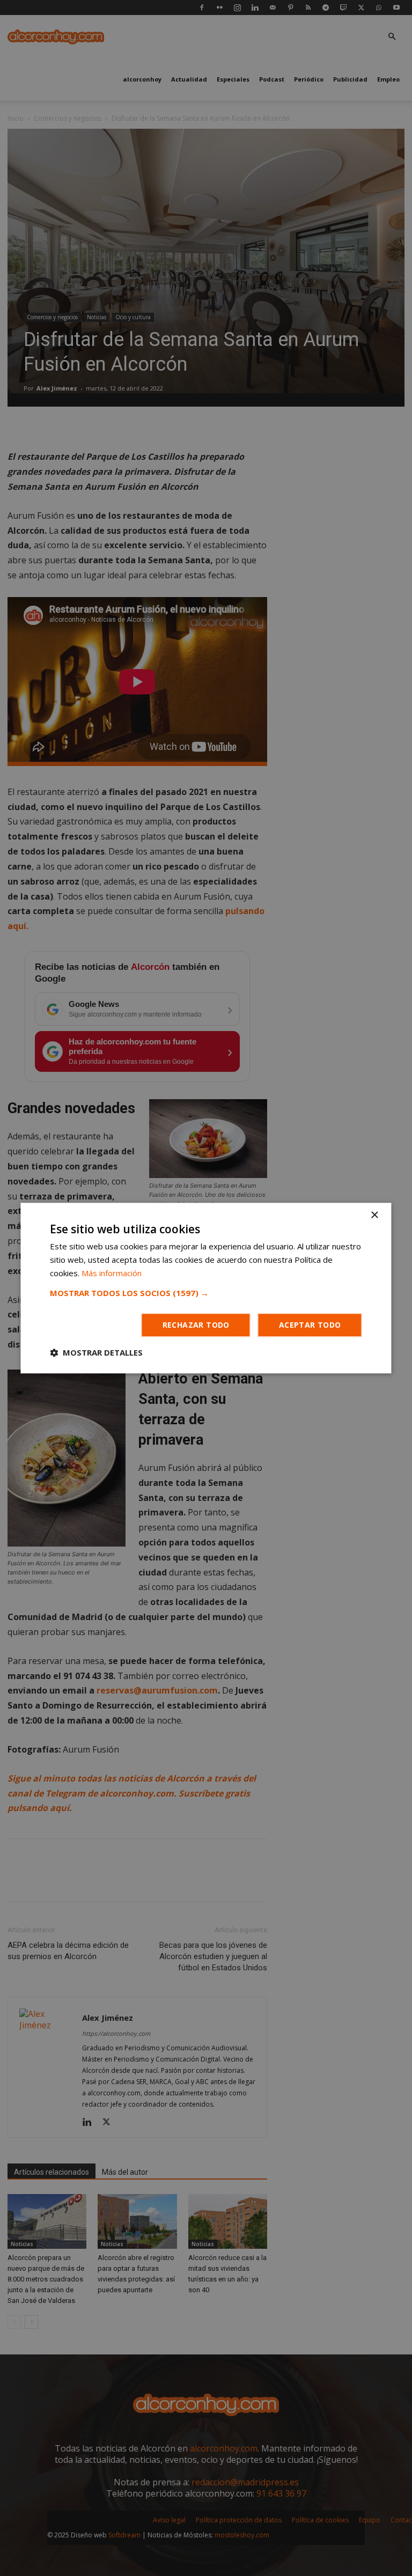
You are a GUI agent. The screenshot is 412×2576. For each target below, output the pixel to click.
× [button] (374, 1215)
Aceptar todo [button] (310, 1325)
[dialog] (206, 1288)
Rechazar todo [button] (196, 1325)
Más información (112, 1273)
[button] (206, 1293)
